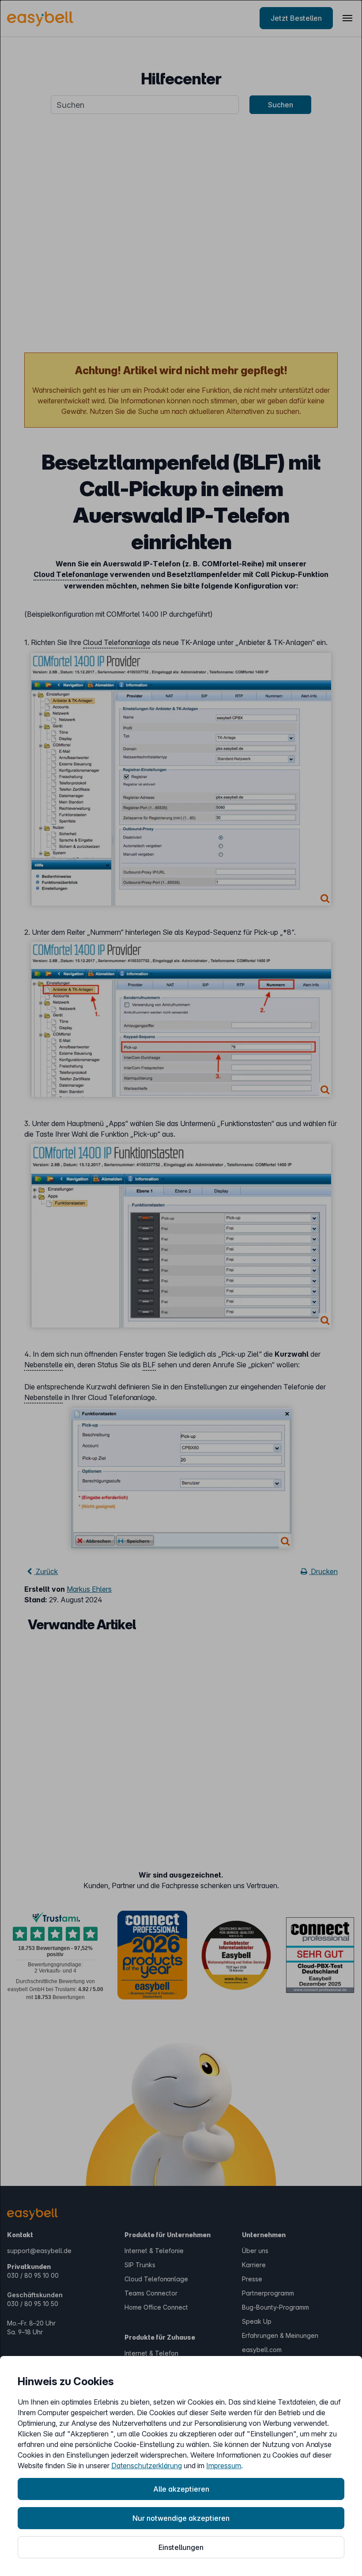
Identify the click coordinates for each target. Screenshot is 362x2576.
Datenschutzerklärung (147, 2466)
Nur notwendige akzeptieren (181, 2518)
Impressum (224, 2466)
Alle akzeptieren (181, 2489)
